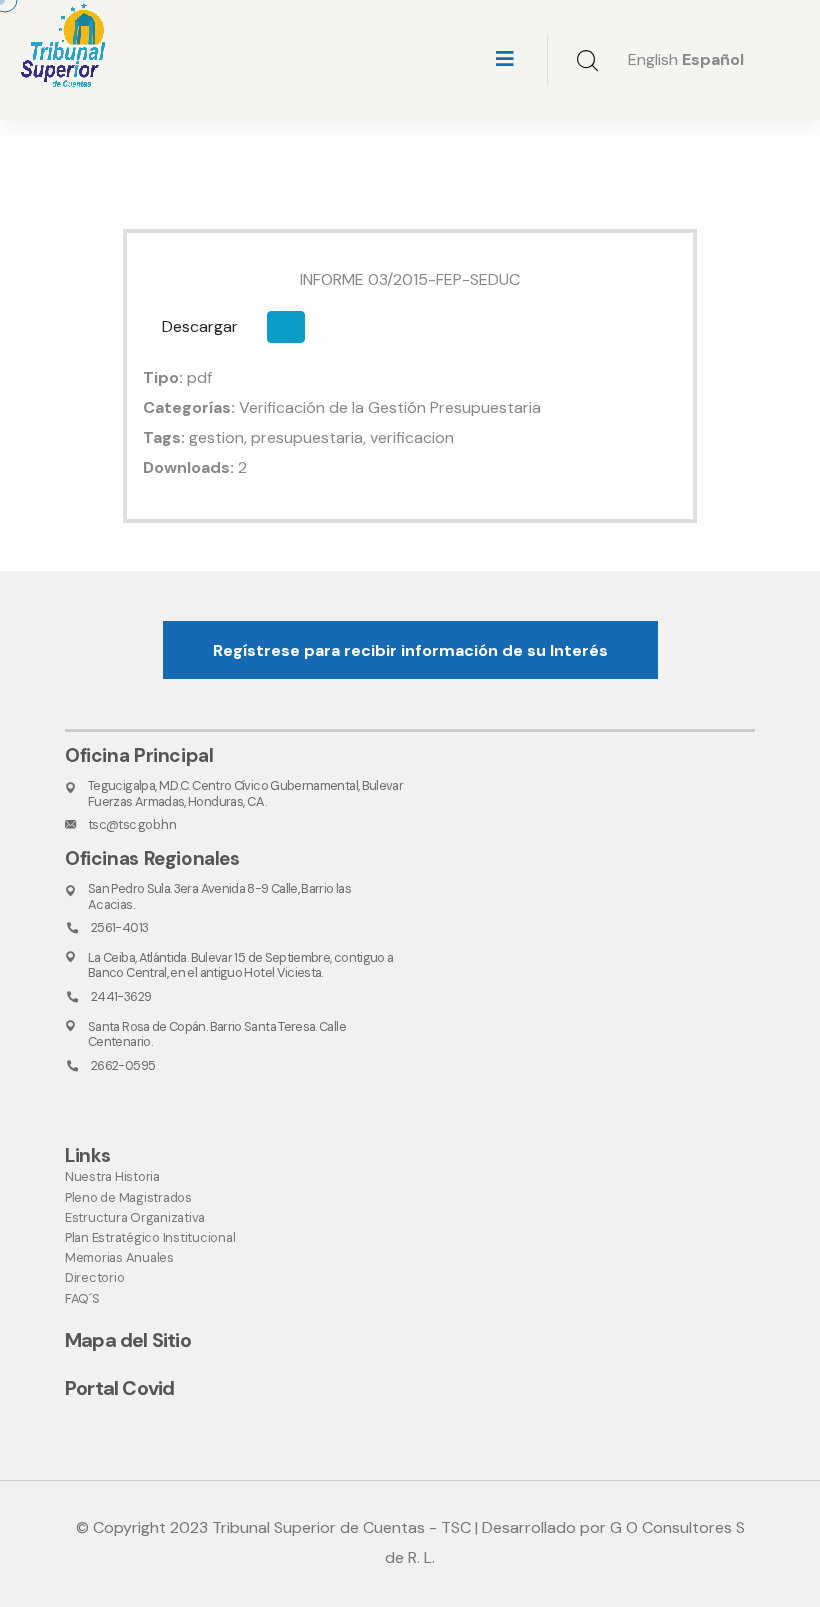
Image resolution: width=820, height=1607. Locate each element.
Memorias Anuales (119, 1257)
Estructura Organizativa (135, 1217)
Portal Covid (119, 1388)
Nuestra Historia (112, 1176)
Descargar (200, 326)
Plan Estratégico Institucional (150, 1237)
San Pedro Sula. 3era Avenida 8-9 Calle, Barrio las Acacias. (219, 896)
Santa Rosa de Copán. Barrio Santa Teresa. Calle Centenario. (217, 1034)
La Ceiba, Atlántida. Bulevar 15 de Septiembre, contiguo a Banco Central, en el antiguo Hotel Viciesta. (241, 965)
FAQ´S (82, 1298)
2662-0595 (123, 1065)
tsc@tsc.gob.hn (132, 824)
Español (713, 59)
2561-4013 (119, 927)
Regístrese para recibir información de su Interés (410, 650)
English (653, 59)
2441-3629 (121, 996)
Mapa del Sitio (128, 1340)
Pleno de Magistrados (128, 1197)
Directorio (94, 1277)
